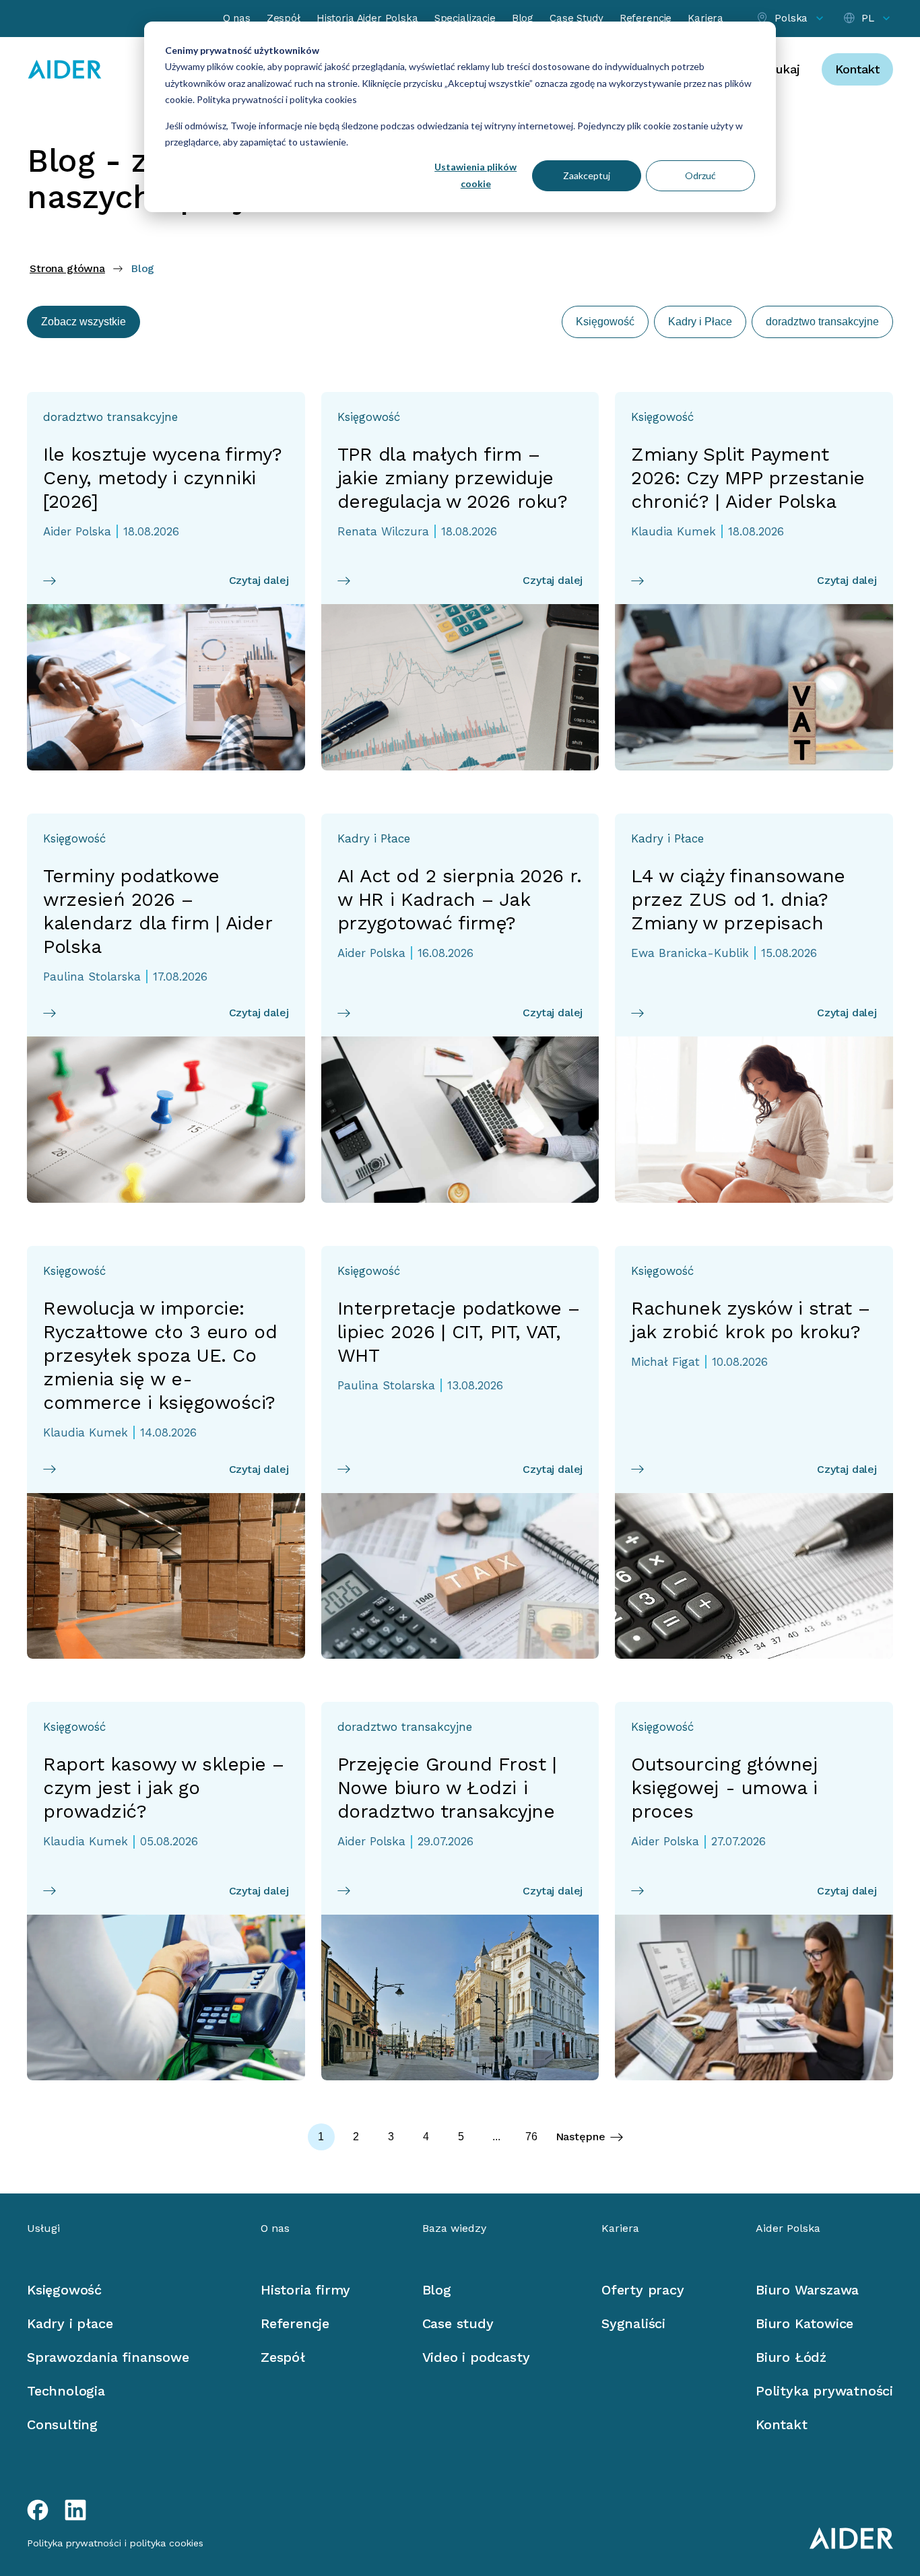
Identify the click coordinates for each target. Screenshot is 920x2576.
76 (531, 2137)
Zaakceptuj (587, 175)
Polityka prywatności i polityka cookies (276, 99)
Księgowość (605, 322)
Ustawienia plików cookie (475, 175)
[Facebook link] (38, 2510)
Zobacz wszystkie (84, 322)
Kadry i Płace (700, 322)
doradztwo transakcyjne (822, 322)
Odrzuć (700, 175)
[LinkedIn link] (75, 2510)
